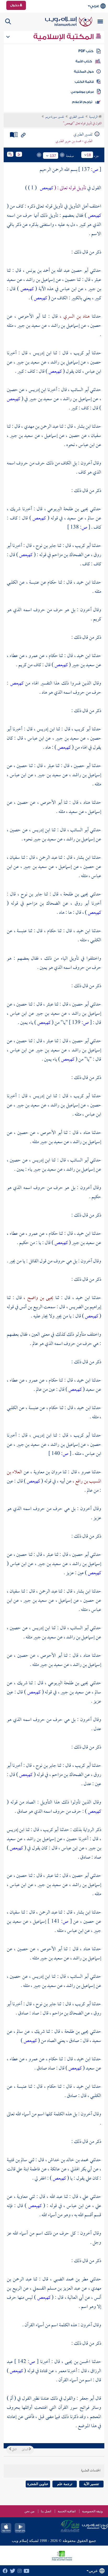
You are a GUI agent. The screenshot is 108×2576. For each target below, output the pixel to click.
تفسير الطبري (77, 117)
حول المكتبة (84, 72)
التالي (14, 2450)
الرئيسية (94, 117)
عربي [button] (94, 6)
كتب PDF (86, 51)
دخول (15, 5)
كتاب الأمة (84, 61)
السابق (25, 2450)
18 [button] (89, 155)
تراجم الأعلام (82, 102)
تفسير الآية (91, 2484)
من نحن (29, 2511)
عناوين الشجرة (38, 2484)
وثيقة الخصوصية (92, 2511)
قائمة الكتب (84, 82)
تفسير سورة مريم (55, 117)
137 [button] (53, 156)
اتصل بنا (46, 2511)
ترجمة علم (65, 2484)
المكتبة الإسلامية (64, 37)
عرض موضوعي (82, 92)
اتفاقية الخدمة (67, 2511)
